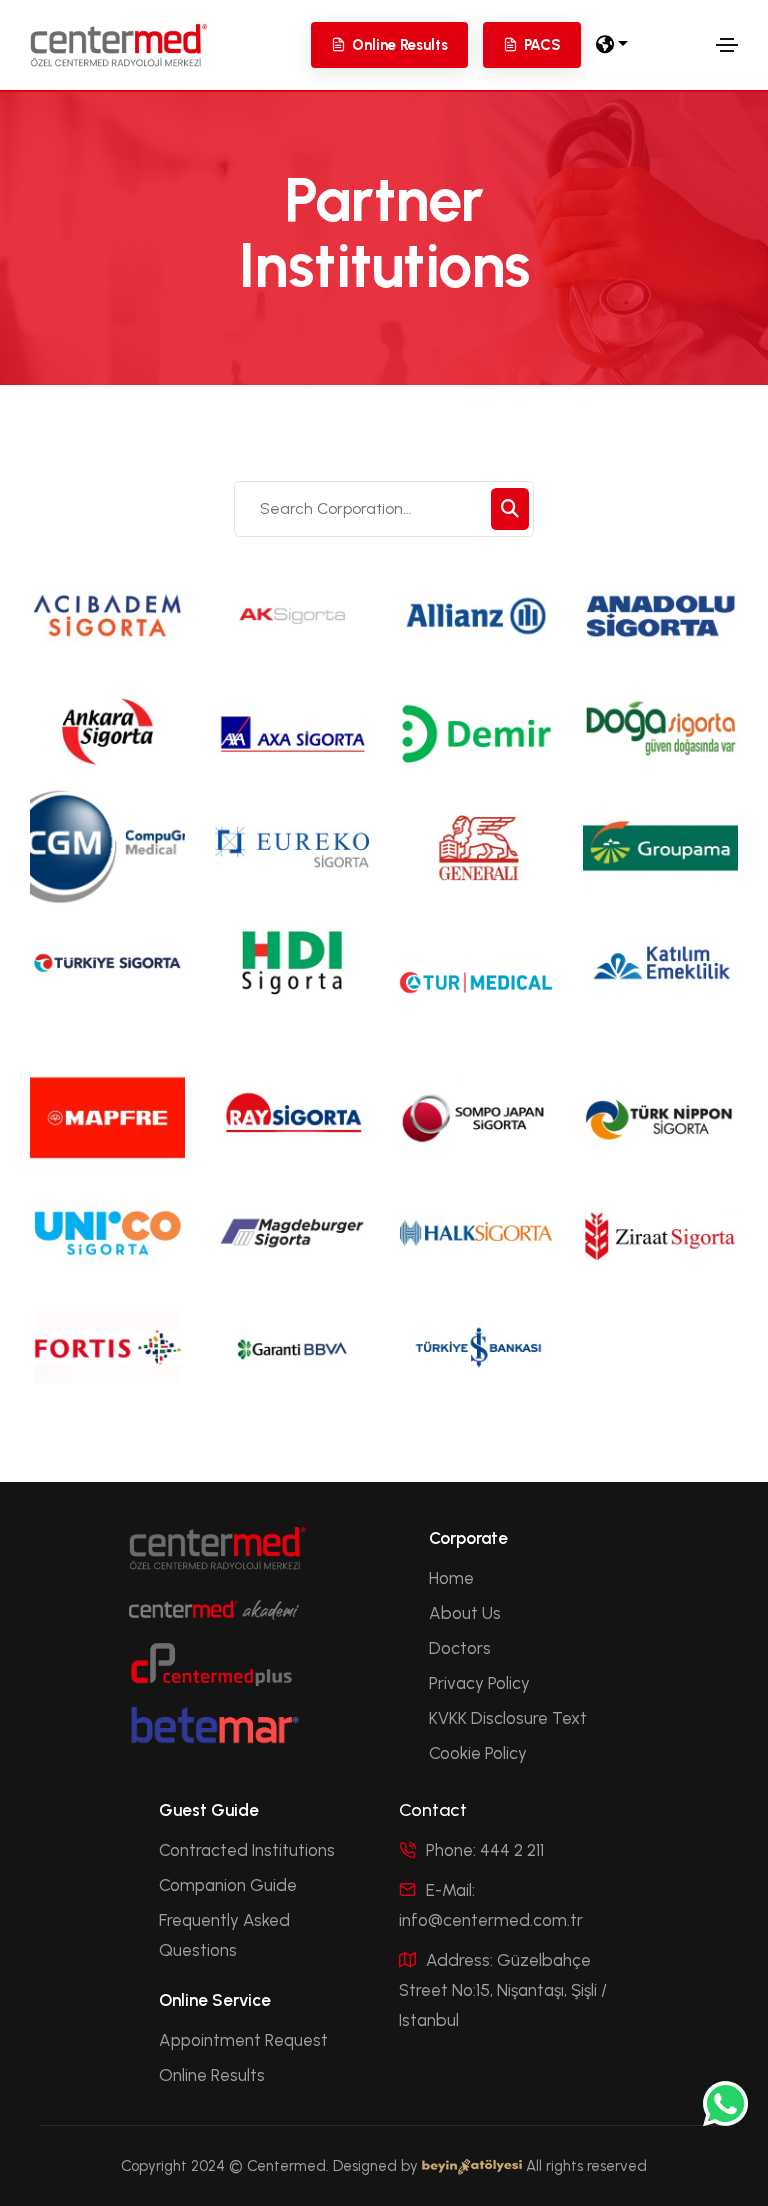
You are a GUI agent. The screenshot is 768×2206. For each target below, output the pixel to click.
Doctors (460, 1648)
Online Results (212, 2075)
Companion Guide (228, 1885)
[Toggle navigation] (727, 45)
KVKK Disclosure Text (508, 1718)
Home (451, 1578)
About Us (465, 1613)
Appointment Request (243, 2040)
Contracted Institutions (247, 1850)
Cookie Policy (478, 1753)
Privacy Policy (479, 1683)
